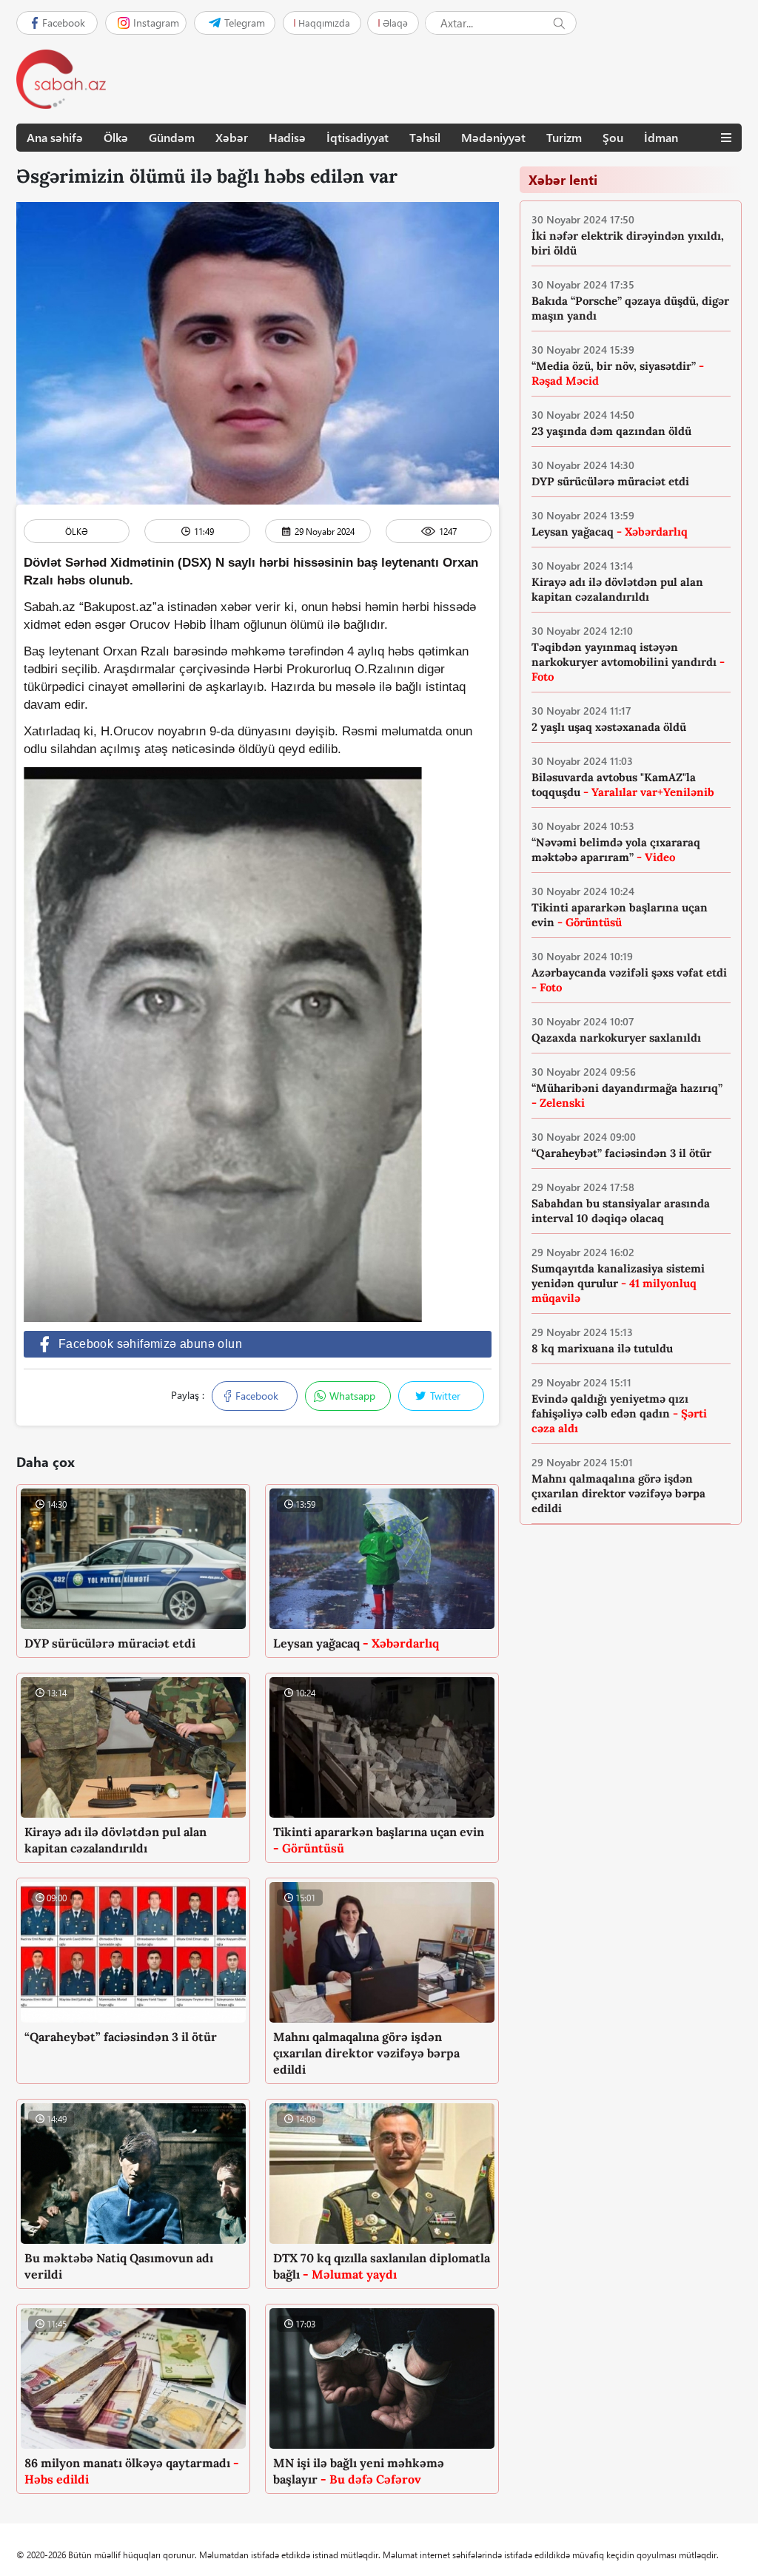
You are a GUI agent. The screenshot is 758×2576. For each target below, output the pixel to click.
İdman (661, 137)
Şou (613, 137)
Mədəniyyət (493, 137)
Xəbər (232, 137)
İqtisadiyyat (358, 137)
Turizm (564, 137)
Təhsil (425, 137)
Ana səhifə (55, 137)
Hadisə (287, 137)
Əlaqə (395, 23)
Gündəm (172, 137)
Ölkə (116, 137)
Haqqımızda (324, 23)
